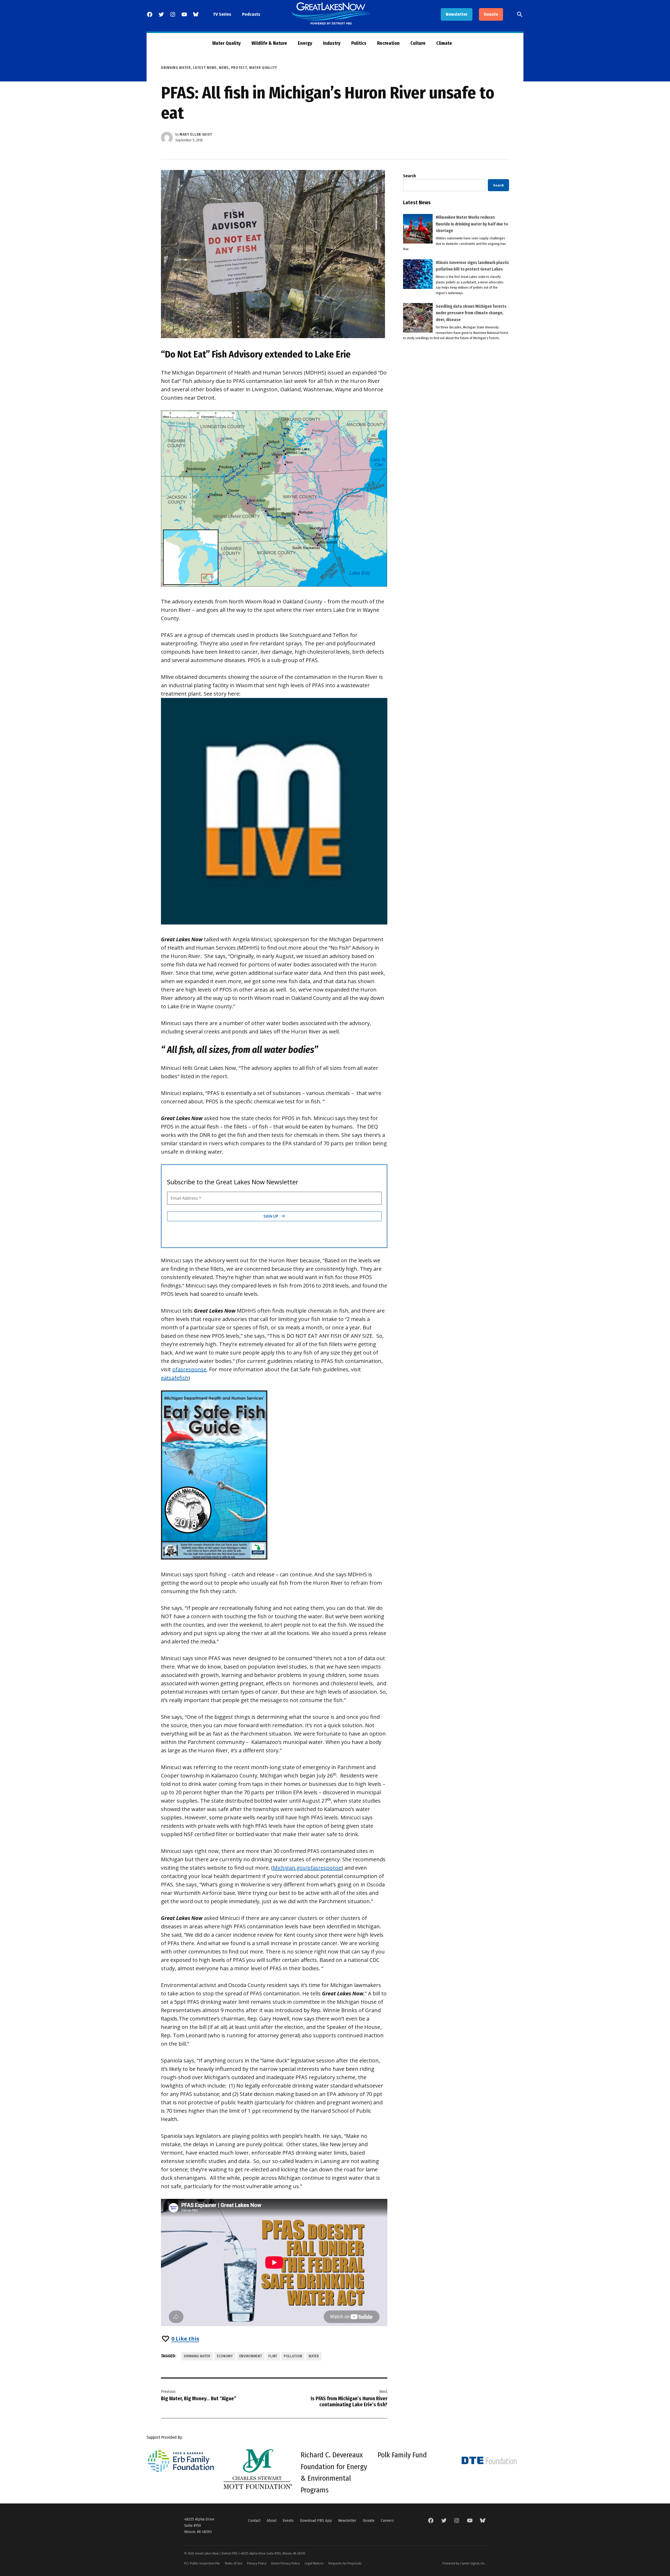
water (314, 2356)
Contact (254, 2520)
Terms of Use (233, 2563)
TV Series (222, 14)
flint (273, 2356)
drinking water (197, 2356)
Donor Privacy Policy (286, 2563)
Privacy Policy (257, 2563)
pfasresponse (189, 1369)
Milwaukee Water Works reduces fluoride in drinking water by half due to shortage (472, 224)
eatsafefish (175, 1378)
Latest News (205, 68)
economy (225, 2356)
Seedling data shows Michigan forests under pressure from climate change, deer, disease (471, 313)
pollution (293, 2356)
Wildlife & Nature (269, 43)
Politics (359, 43)
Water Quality (227, 43)
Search (409, 176)
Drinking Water (176, 68)
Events (288, 2520)
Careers (387, 2520)
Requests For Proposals (345, 2563)
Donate (491, 14)
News (224, 68)
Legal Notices (314, 2563)
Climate (444, 43)
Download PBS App (316, 2520)
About (272, 2520)
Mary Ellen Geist (196, 134)
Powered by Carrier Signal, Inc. (464, 2563)
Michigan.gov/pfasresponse (307, 1868)
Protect (239, 68)
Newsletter (457, 14)
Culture (418, 43)
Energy (305, 43)
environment (251, 2356)
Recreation (388, 43)
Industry (332, 43)
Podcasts (251, 14)
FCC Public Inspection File (202, 2563)
